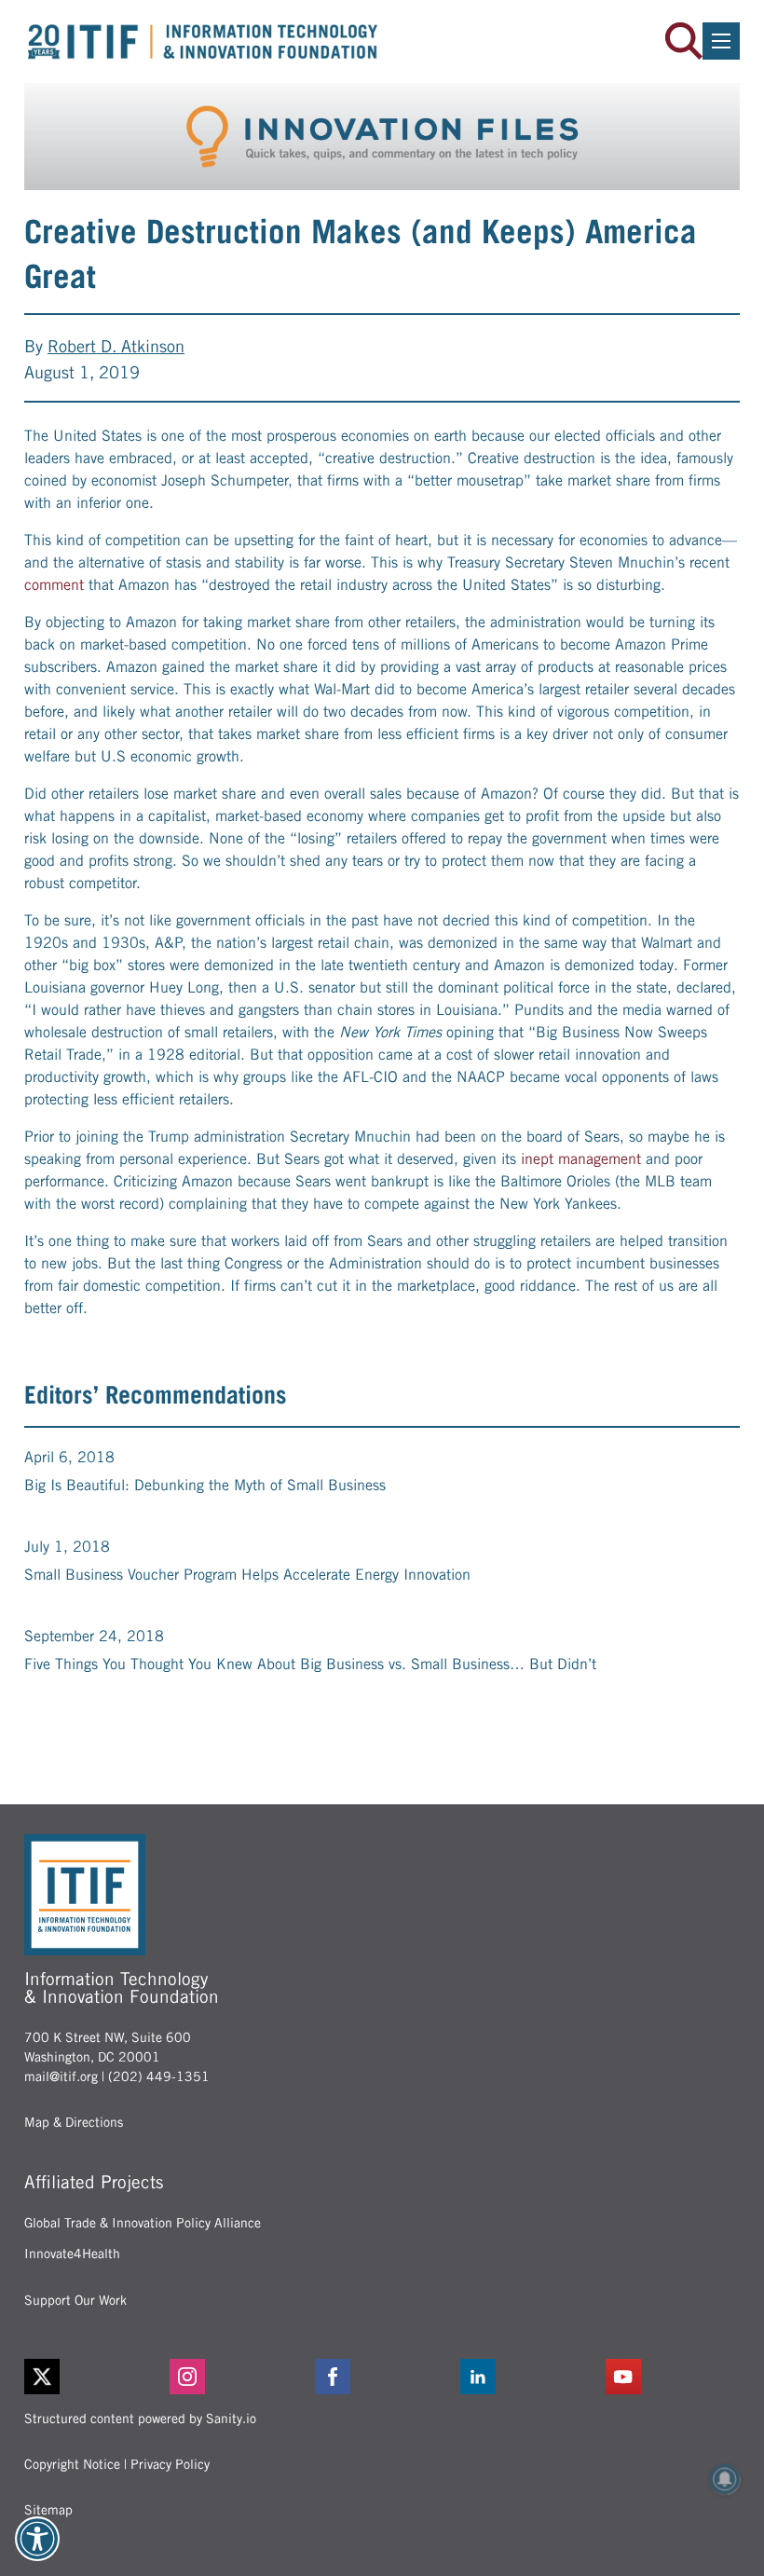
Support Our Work (75, 2300)
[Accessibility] (37, 2539)
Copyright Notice (72, 2464)
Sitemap (48, 2510)
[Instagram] (237, 2377)
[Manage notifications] (725, 2479)
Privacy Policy (170, 2464)
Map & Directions (74, 2122)
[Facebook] (382, 2377)
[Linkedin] (527, 2377)
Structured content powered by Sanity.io (140, 2418)
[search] (684, 41)
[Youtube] (673, 2377)
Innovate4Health (72, 2254)
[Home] (203, 41)
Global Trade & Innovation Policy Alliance (143, 2223)
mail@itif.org (61, 2076)
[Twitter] (42, 2377)
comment (54, 585)
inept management (581, 1159)
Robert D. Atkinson (116, 346)
